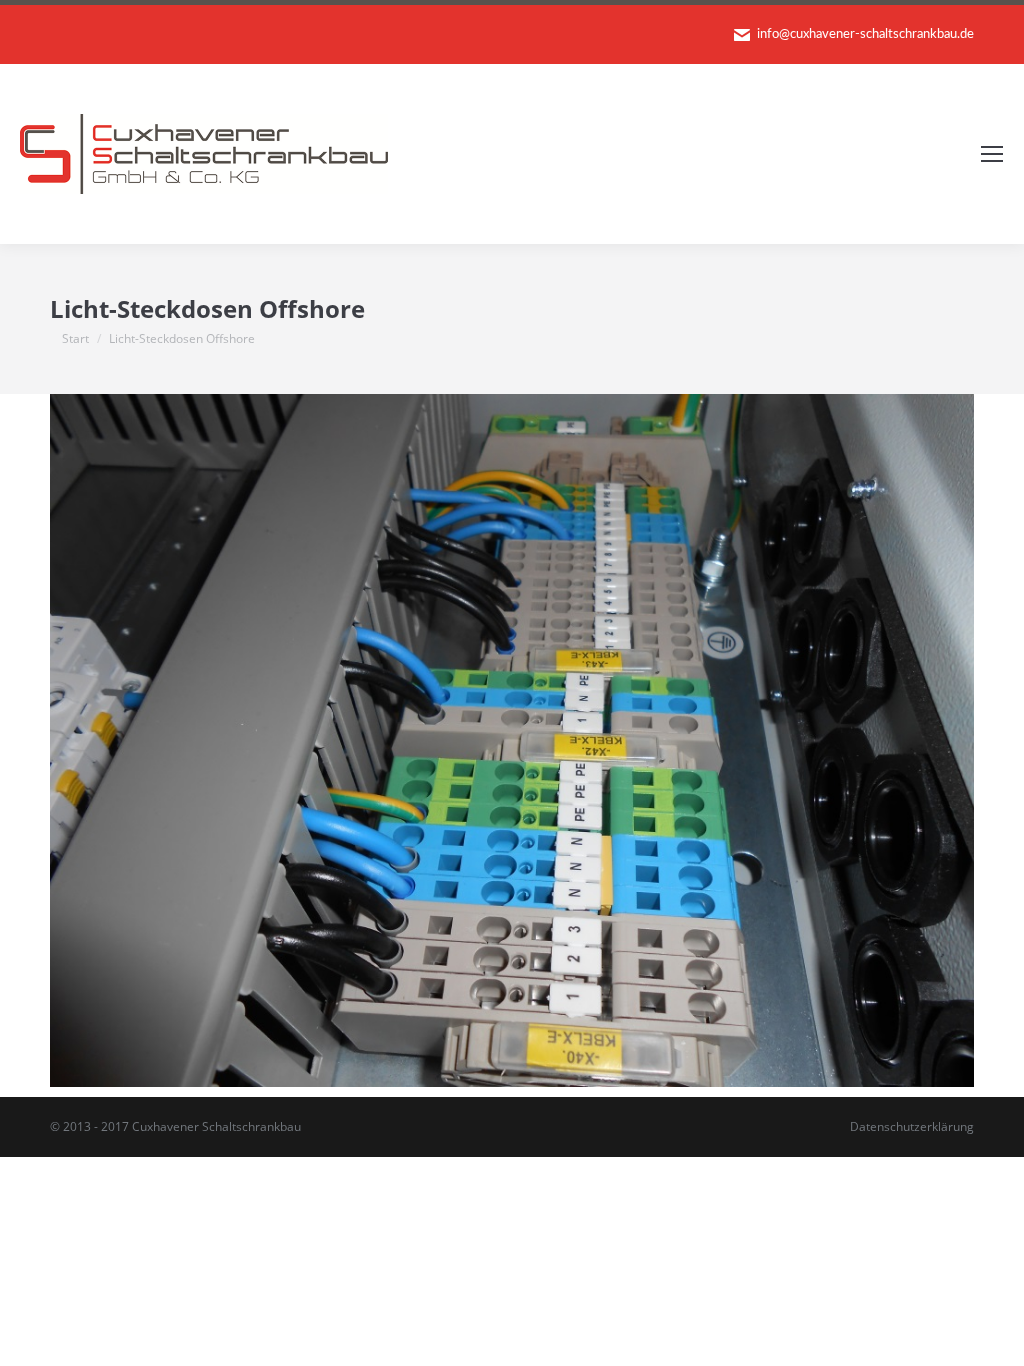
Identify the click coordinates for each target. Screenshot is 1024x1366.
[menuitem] (912, 1127)
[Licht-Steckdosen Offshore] (512, 740)
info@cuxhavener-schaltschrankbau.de (865, 34)
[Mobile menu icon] (992, 154)
